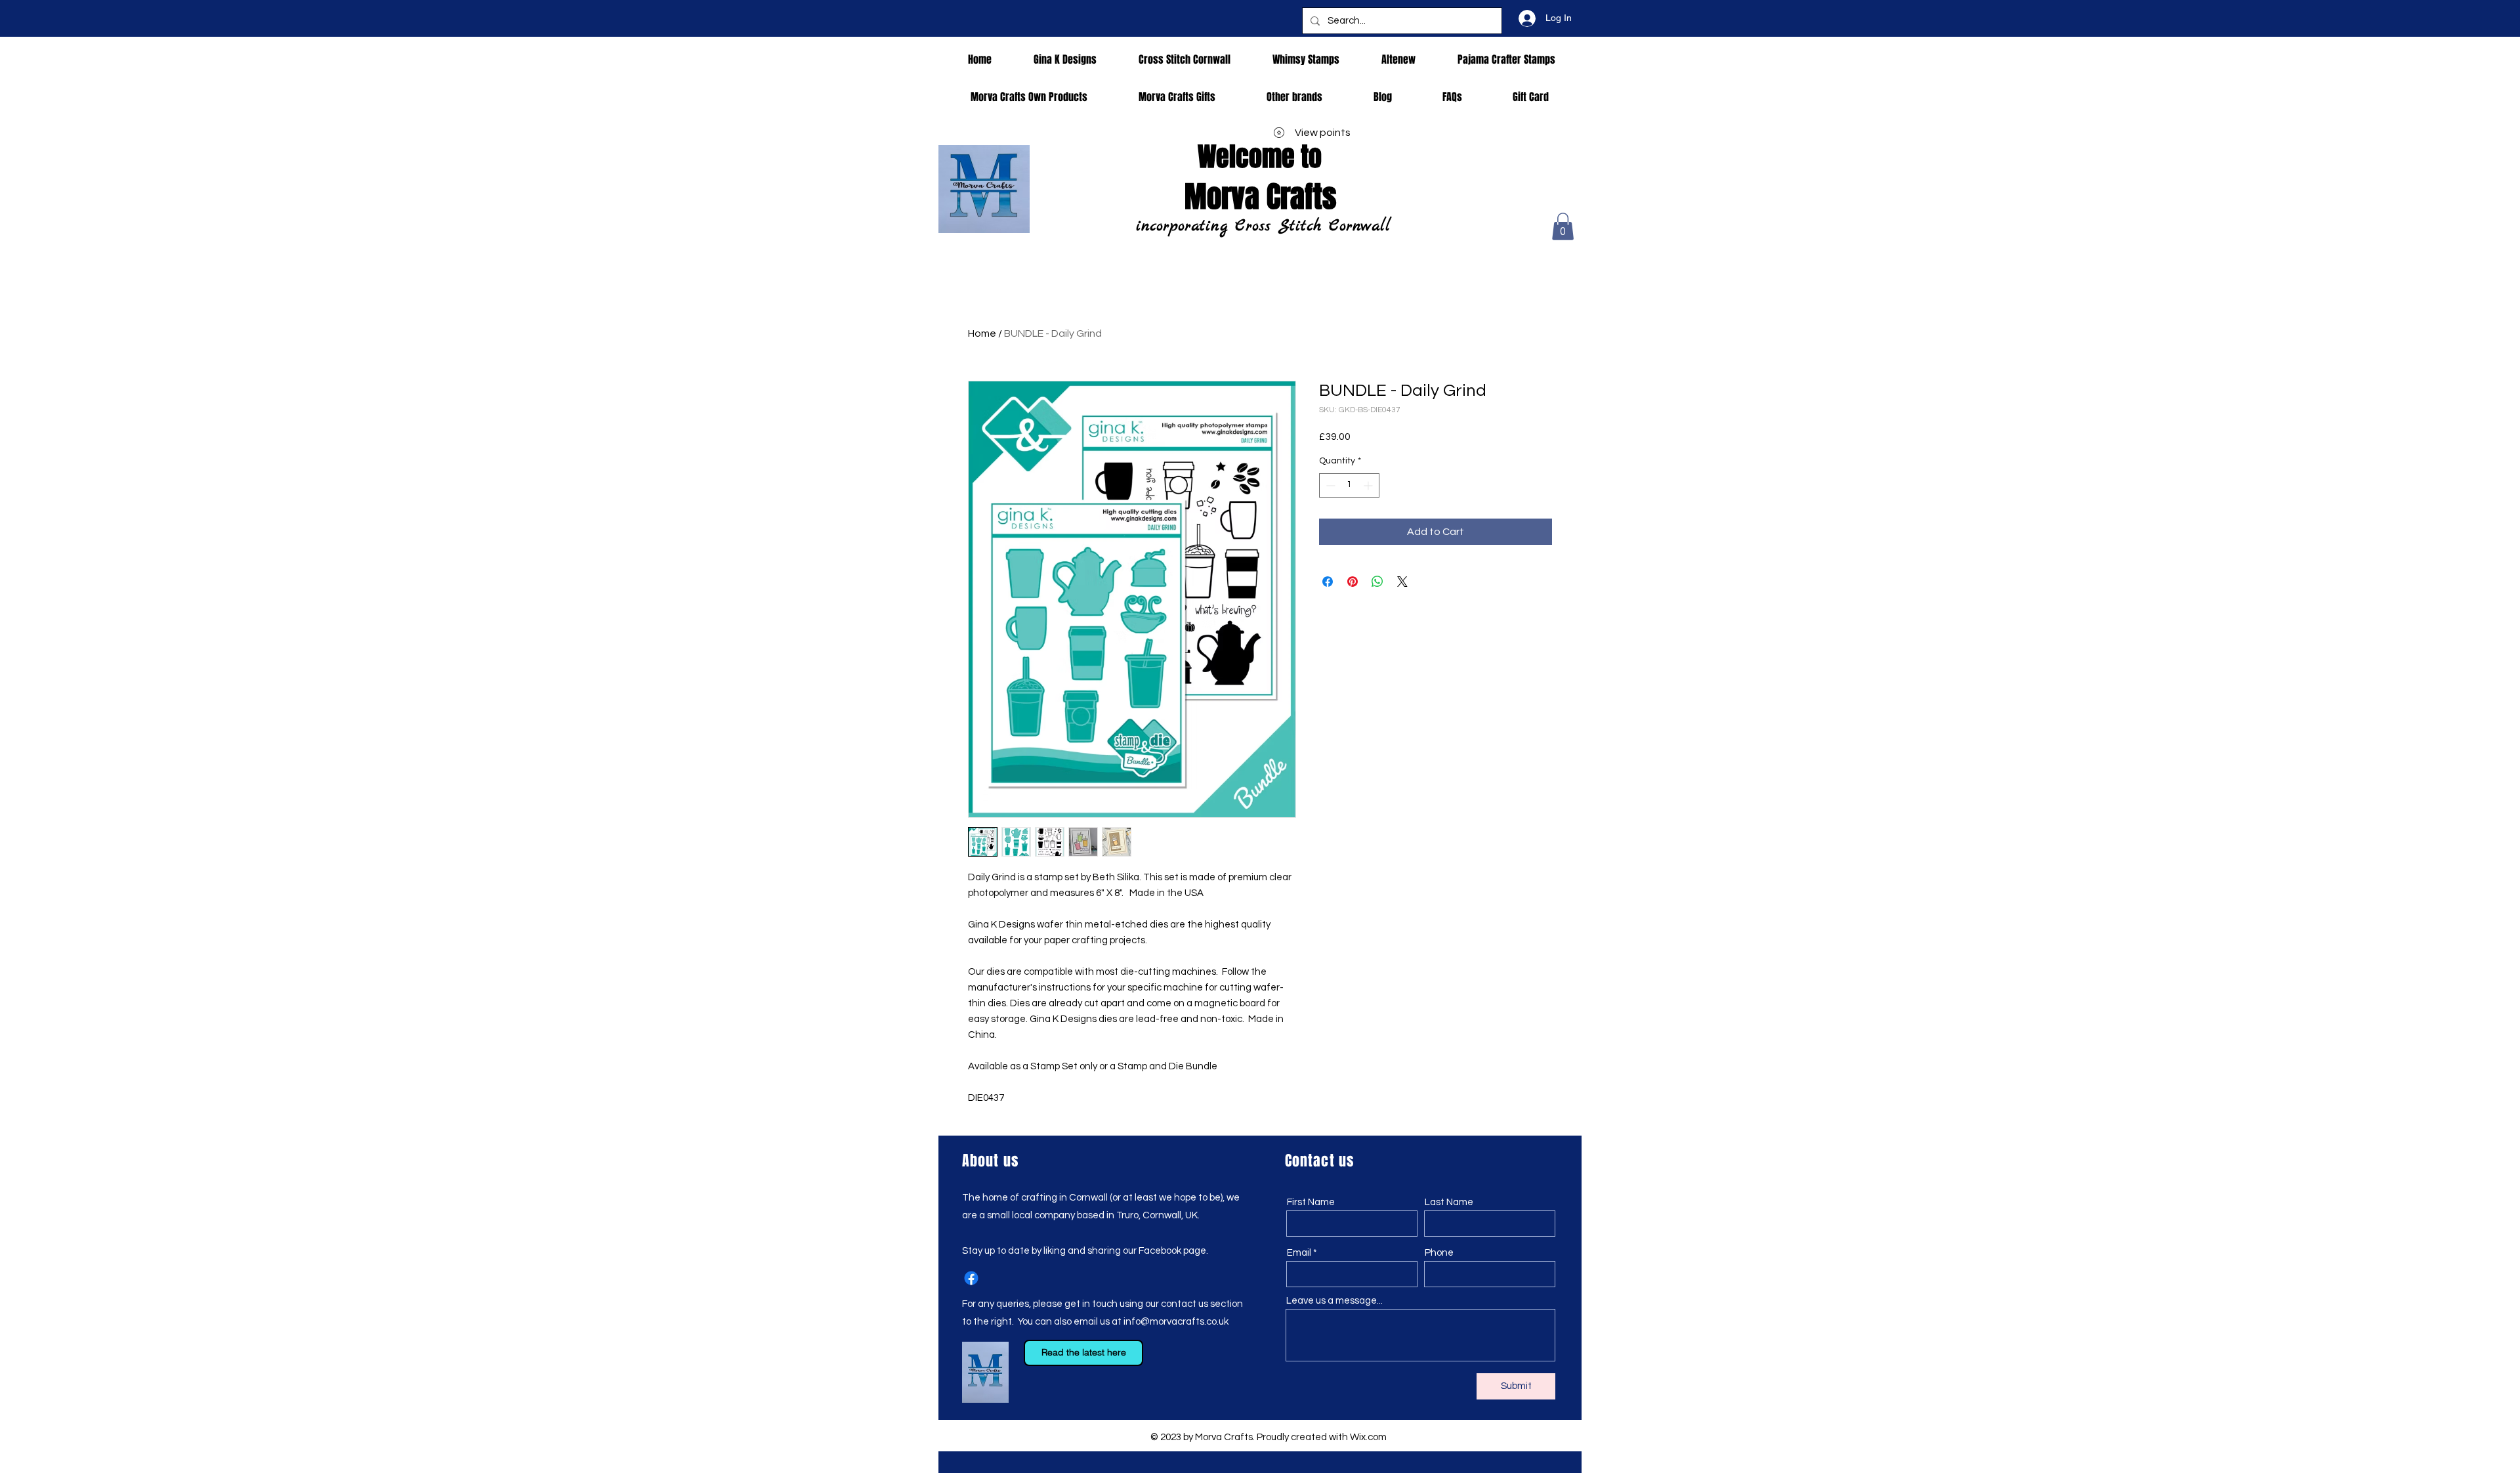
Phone (1439, 1253)
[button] (1563, 226)
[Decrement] (1329, 485)
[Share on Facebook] (1328, 582)
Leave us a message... (1334, 1301)
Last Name (1449, 1202)
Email (1299, 1253)
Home (982, 333)
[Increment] (1369, 485)
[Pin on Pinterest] (1353, 582)
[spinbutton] (1349, 485)
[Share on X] (1402, 582)
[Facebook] (971, 1278)
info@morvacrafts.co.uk (1176, 1322)
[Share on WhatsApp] (1377, 582)
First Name (1311, 1202)
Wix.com (1368, 1437)
